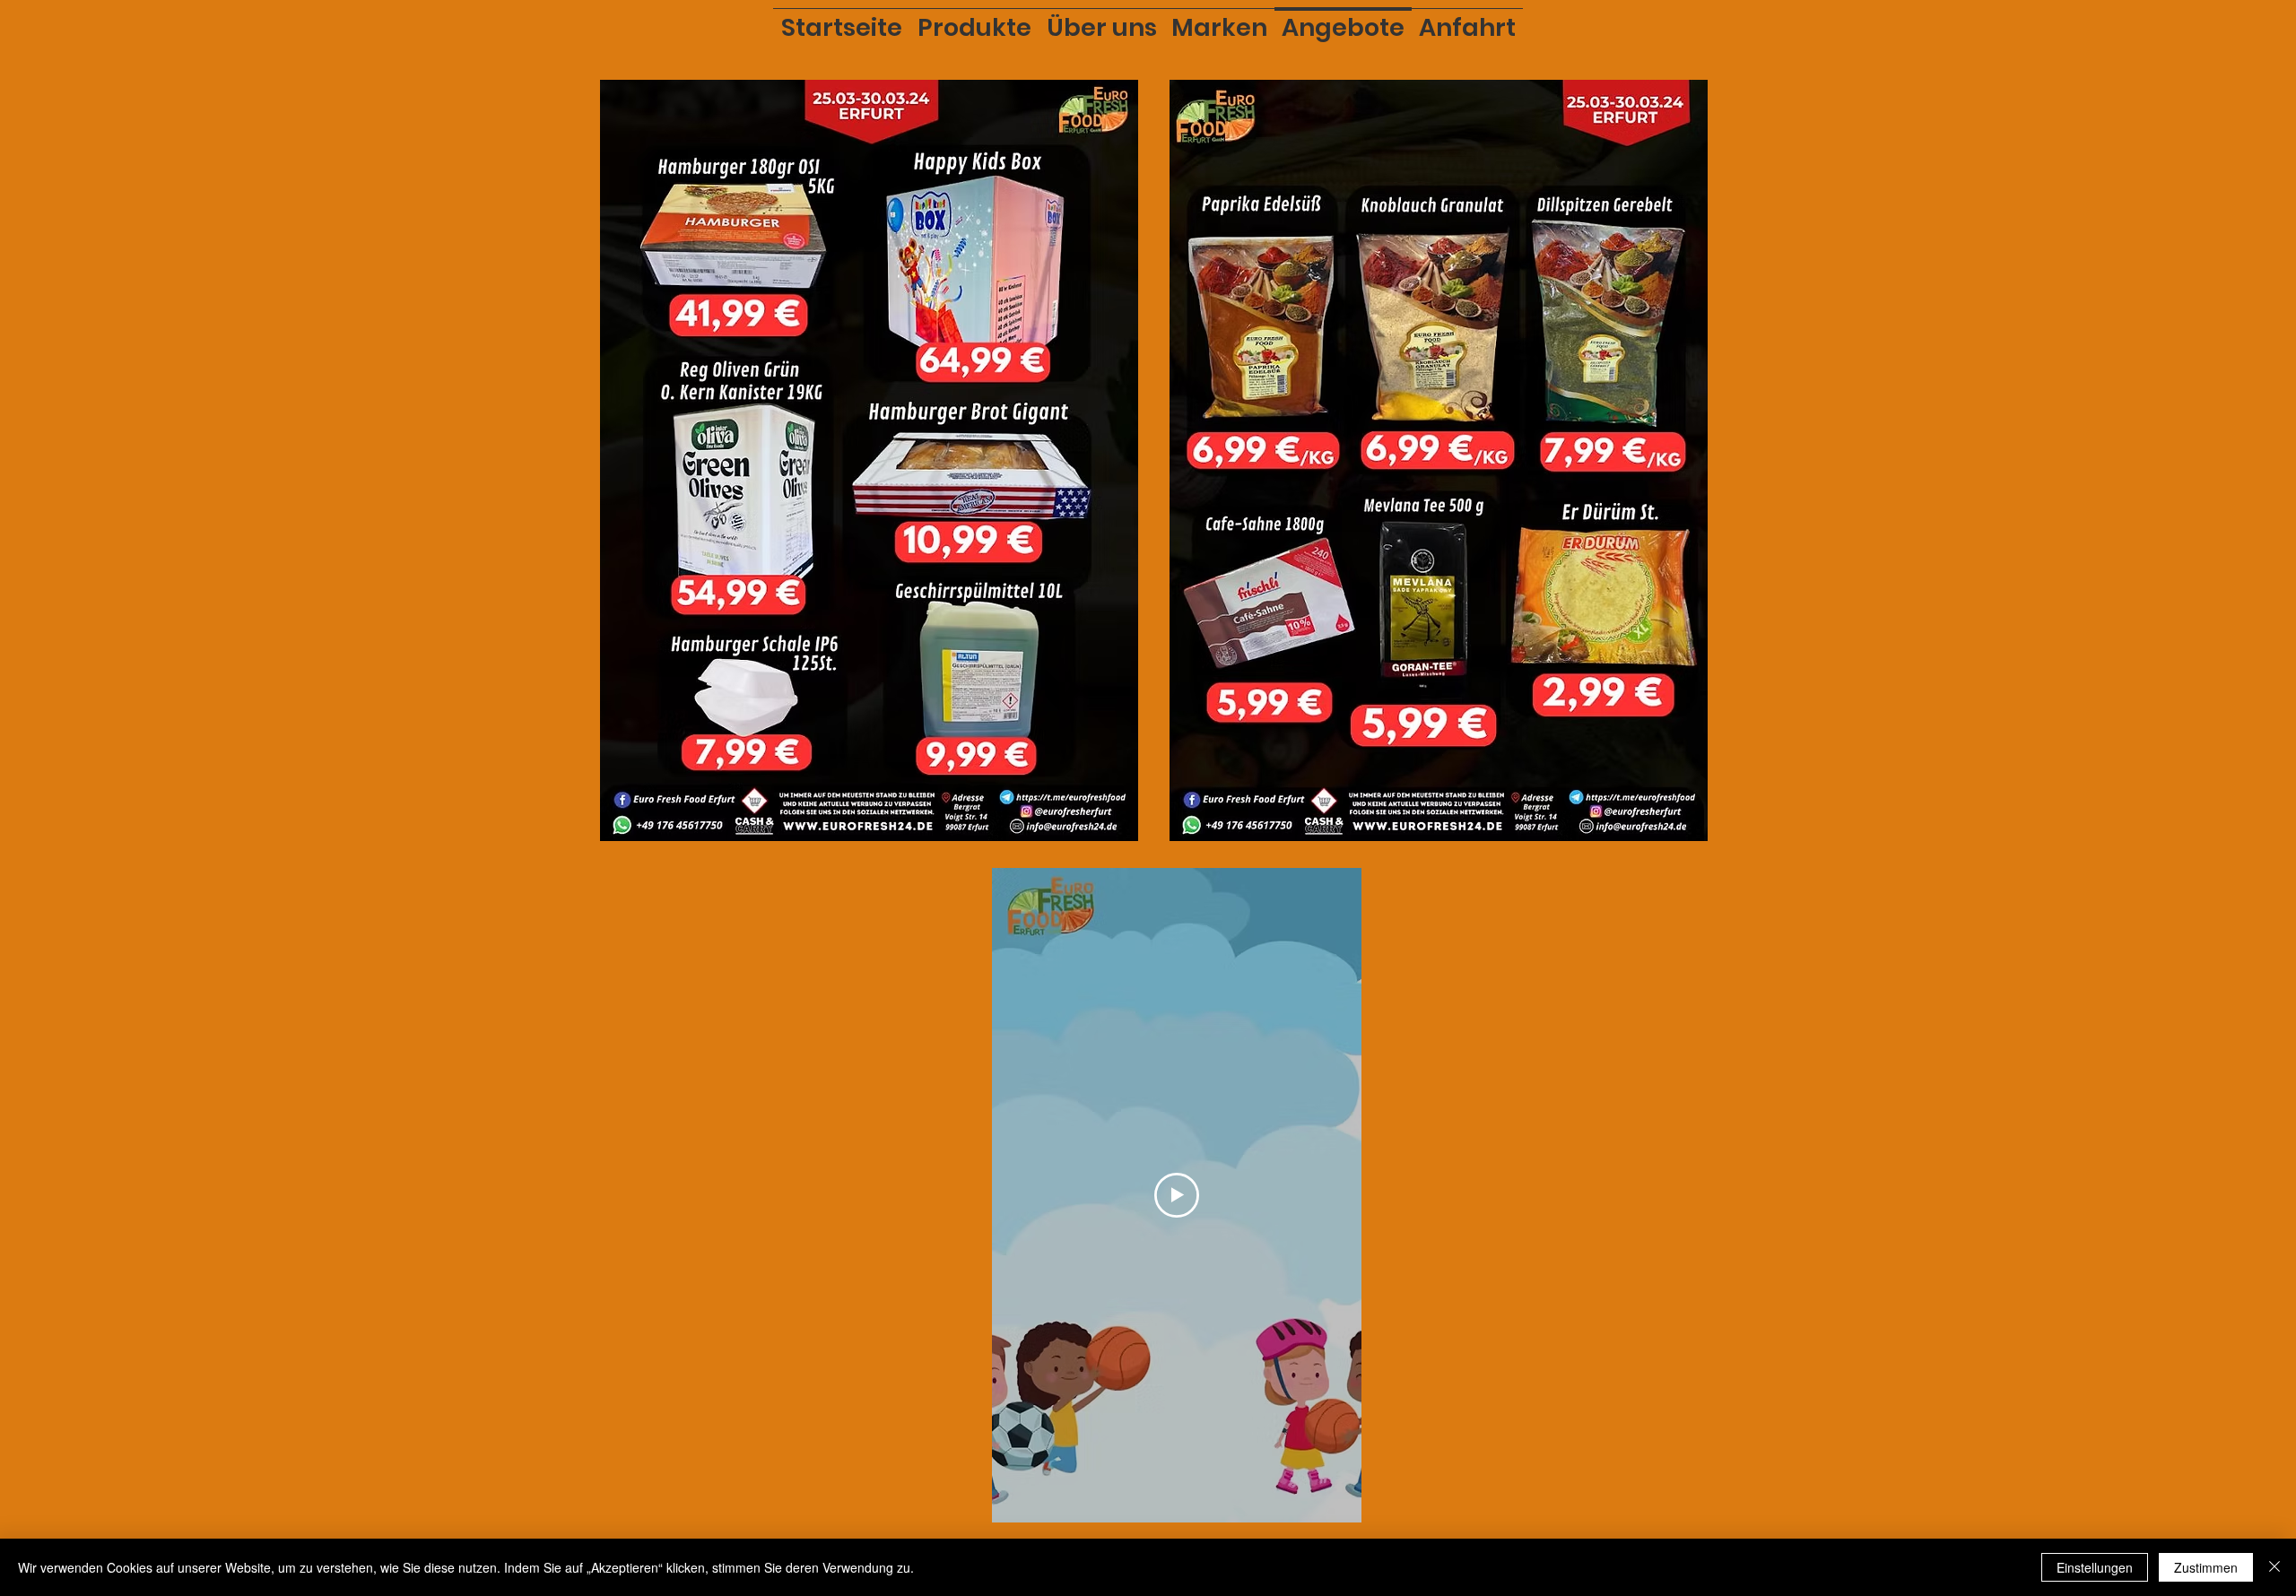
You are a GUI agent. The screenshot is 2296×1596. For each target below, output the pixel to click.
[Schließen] (2274, 1567)
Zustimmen (2206, 1567)
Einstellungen (2095, 1567)
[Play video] (1177, 1195)
